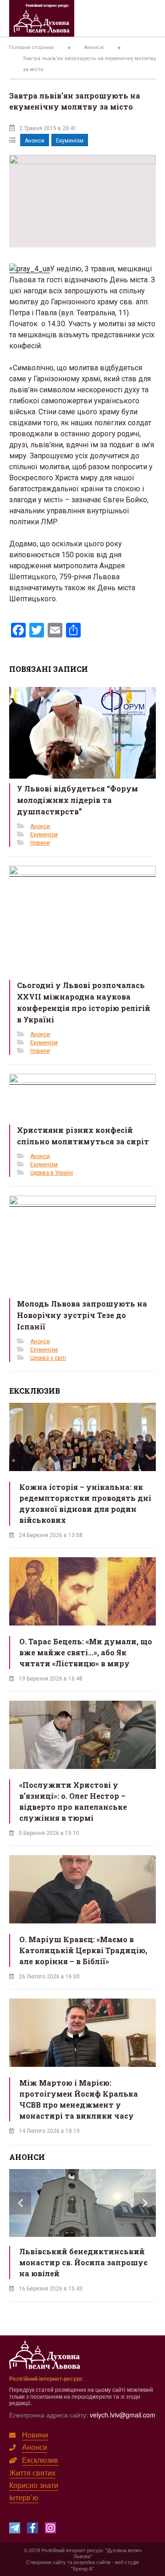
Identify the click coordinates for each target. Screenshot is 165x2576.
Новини (40, 843)
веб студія (127, 2562)
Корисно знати (34, 2485)
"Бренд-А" (82, 2568)
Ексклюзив (40, 2460)
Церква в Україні (52, 1173)
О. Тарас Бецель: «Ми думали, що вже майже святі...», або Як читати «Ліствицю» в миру (86, 1652)
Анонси (35, 141)
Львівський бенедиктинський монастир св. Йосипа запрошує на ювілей (83, 2262)
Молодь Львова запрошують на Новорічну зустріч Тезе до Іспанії (82, 1315)
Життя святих (32, 2473)
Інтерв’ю (24, 2497)
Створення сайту (46, 2562)
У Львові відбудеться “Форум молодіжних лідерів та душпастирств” (77, 800)
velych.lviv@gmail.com (123, 2415)
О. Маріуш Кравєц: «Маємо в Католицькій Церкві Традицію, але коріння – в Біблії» (83, 1950)
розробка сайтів (92, 2562)
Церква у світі (48, 1358)
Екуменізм (70, 141)
